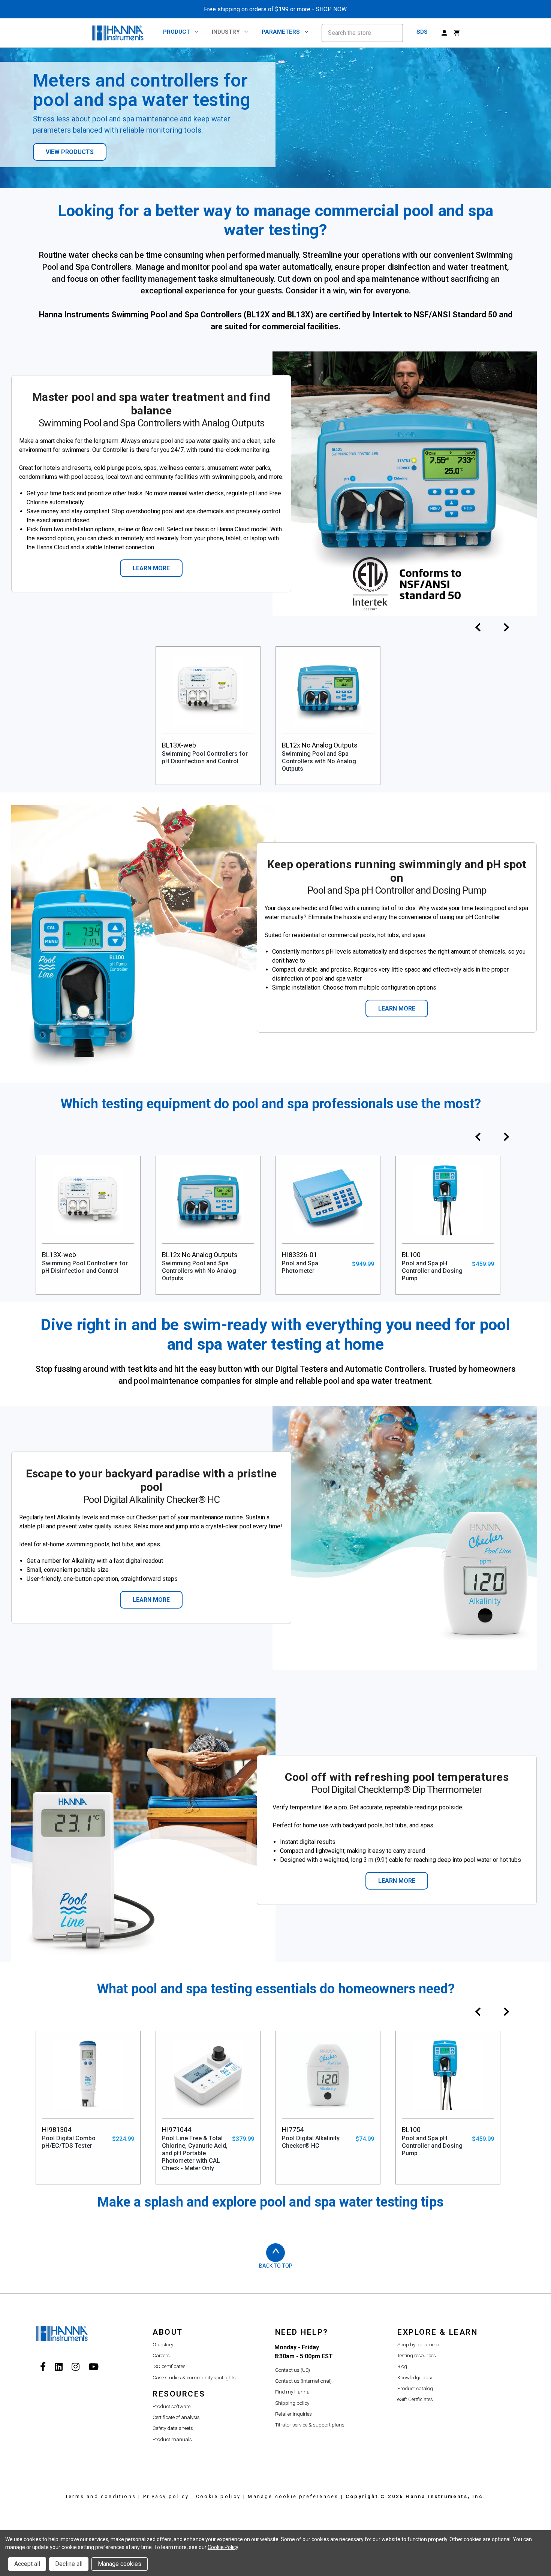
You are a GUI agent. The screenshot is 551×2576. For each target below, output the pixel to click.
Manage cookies (120, 2564)
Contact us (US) (293, 2370)
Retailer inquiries (293, 2414)
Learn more (151, 568)
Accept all (27, 2564)
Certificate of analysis (176, 2417)
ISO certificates (169, 2366)
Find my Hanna (292, 2392)
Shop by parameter (419, 2345)
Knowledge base (415, 2378)
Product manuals (172, 2439)
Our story (163, 2345)
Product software (171, 2406)
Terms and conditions (101, 2496)
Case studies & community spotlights (194, 2378)
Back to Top (276, 2266)
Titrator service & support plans (310, 2425)
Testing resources (417, 2355)
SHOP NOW (331, 9)
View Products (70, 152)
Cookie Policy (223, 2547)
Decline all (69, 2564)
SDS (422, 32)
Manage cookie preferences (293, 2496)
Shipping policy (292, 2403)
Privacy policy (166, 2496)
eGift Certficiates (415, 2399)
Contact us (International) (303, 2381)
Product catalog (415, 2388)
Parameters (281, 32)
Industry (226, 32)
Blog (402, 2366)
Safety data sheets (173, 2428)
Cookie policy (219, 2496)
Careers (161, 2355)
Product (177, 32)
